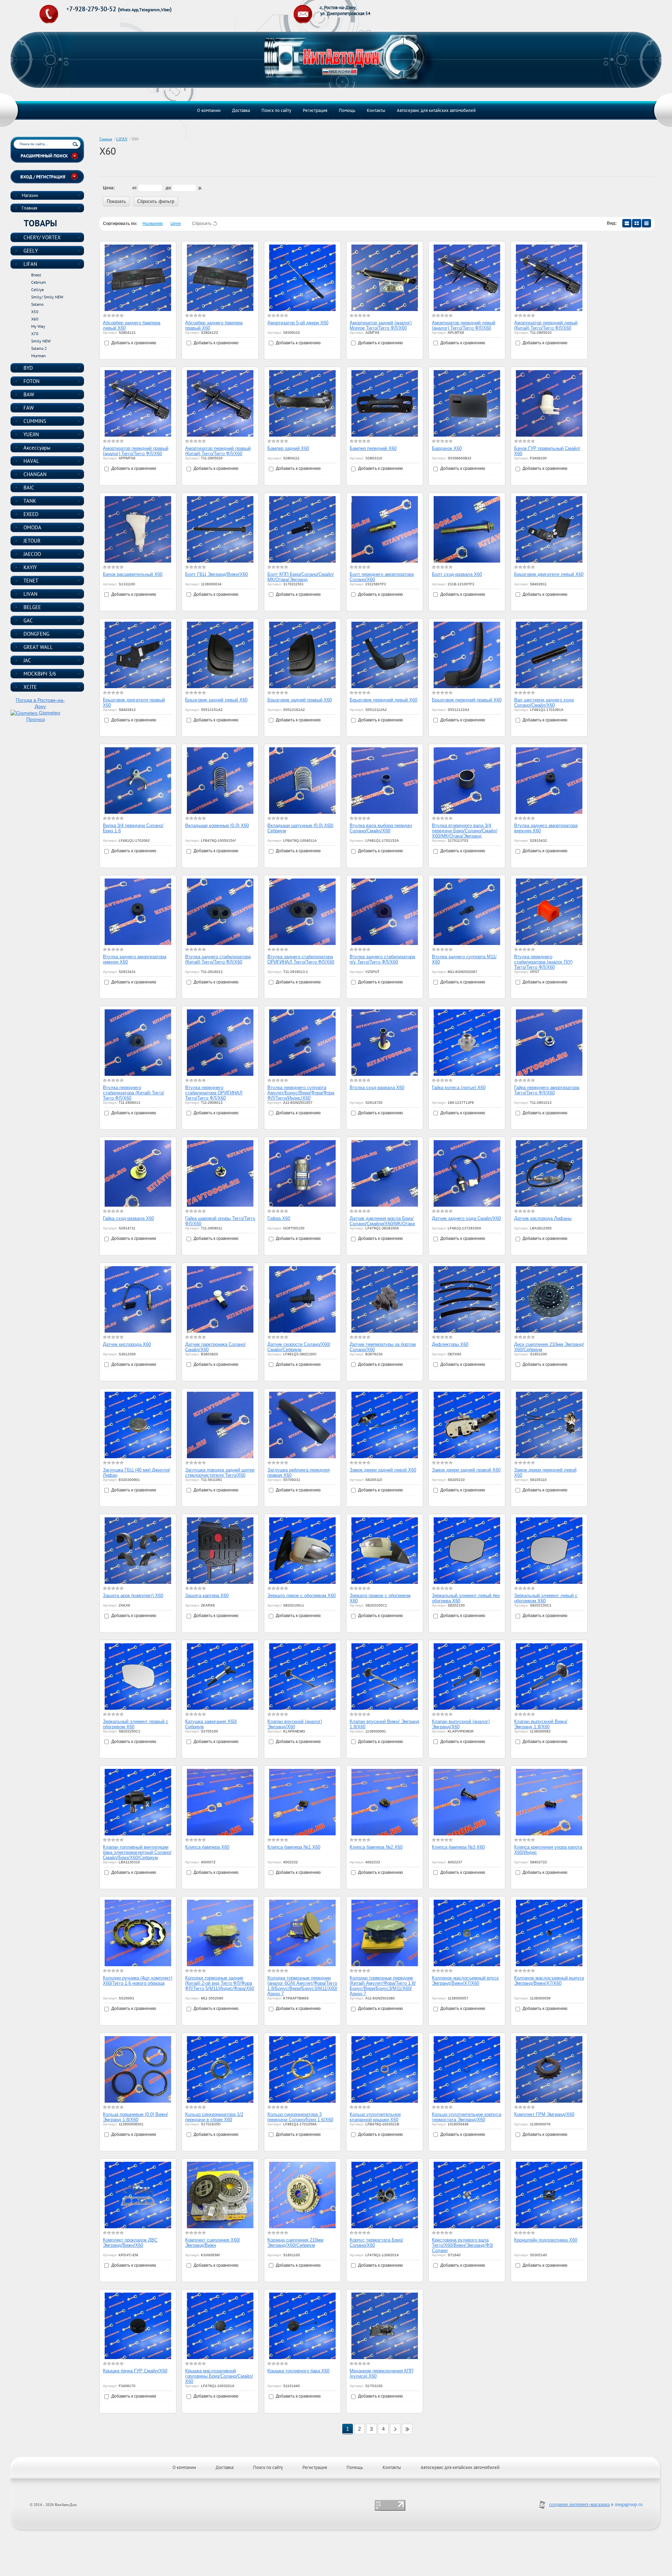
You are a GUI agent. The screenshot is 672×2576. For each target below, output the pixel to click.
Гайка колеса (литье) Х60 (459, 1088)
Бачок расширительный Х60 (133, 574)
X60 (35, 319)
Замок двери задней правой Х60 (466, 1470)
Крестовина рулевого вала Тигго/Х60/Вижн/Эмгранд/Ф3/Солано (463, 2245)
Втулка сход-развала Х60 (377, 1088)
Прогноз (36, 719)
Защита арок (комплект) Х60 (133, 1596)
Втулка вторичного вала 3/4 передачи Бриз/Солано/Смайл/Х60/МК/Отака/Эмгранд (465, 831)
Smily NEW (41, 341)
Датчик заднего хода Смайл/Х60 (466, 1218)
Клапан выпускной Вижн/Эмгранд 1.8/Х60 (541, 1724)
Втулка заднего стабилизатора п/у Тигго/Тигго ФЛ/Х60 (382, 959)
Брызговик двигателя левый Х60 (549, 574)
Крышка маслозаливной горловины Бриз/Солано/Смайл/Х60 (219, 2376)
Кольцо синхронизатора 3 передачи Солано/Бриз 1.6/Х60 (300, 2117)
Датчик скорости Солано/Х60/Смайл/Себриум (299, 1347)
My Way (38, 326)
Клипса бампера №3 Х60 (458, 1847)
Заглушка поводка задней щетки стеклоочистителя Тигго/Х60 (220, 1473)
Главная (106, 139)
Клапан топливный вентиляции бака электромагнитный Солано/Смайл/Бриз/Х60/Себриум (137, 1852)
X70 (35, 334)
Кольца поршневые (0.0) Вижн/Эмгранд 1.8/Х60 (135, 2117)
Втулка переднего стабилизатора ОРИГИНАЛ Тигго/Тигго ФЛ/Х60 (214, 1093)
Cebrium (38, 282)
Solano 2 (39, 348)
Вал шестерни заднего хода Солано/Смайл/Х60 (544, 703)
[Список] (627, 223)
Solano (37, 304)
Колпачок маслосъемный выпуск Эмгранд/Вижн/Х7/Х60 (549, 1981)
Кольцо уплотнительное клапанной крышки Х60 (375, 2117)
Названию (153, 224)
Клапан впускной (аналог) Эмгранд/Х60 (295, 1724)
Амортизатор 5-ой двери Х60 (298, 323)
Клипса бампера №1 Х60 (294, 1847)
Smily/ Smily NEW (47, 297)
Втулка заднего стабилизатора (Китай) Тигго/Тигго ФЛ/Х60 (218, 959)
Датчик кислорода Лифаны (543, 1218)
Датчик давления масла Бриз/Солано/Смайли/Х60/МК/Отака (382, 1221)
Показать (116, 201)
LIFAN (122, 139)
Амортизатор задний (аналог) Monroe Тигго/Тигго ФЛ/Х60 (381, 325)
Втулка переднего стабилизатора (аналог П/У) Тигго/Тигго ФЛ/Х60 (543, 962)
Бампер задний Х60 (288, 448)
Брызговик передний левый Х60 (383, 700)
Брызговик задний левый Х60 (216, 700)
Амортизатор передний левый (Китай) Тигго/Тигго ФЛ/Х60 (546, 325)
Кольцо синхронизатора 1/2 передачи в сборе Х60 (214, 2117)
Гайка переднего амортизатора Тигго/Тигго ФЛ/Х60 (547, 1090)
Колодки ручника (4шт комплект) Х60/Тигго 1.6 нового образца (138, 1981)
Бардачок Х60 (447, 448)
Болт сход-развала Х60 (457, 574)
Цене (176, 224)
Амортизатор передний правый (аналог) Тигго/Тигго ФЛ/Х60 (136, 451)
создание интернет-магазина (579, 2504)
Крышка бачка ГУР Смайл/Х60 (135, 2371)
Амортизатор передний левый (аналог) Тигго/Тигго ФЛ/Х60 (464, 325)
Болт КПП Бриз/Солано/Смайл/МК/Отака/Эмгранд (301, 577)
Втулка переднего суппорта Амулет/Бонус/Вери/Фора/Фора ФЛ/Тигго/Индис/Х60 (301, 1093)
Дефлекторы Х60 (450, 1344)
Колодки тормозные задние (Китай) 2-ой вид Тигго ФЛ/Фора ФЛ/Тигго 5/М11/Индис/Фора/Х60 (220, 1983)
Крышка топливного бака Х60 (298, 2371)
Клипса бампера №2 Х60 (376, 1847)
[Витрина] (637, 223)
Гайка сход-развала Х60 (128, 1218)
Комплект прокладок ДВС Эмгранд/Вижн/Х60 (130, 2243)
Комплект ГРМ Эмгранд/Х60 (544, 2114)
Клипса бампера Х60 (207, 1847)
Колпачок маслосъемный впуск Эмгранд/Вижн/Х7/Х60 (465, 1981)
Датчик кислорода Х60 (127, 1344)
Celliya (37, 290)
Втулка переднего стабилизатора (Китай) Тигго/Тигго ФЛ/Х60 (134, 1093)
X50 (35, 312)
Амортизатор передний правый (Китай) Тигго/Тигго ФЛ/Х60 (218, 451)
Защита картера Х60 (207, 1596)
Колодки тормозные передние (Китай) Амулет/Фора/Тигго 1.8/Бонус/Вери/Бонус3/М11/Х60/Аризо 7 (383, 1986)
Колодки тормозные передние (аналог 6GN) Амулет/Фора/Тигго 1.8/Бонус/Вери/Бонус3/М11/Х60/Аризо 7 (302, 1986)
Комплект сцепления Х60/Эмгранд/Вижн (213, 2243)
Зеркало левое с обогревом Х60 (302, 1596)
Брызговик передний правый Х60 (467, 700)
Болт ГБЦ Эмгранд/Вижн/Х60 (216, 574)
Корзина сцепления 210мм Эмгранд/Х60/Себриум (295, 2243)
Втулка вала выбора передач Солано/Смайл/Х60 (381, 828)
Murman (38, 356)
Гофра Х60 (279, 1218)
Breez (36, 275)
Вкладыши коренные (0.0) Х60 (217, 825)
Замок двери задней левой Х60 (383, 1470)
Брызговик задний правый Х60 (300, 700)
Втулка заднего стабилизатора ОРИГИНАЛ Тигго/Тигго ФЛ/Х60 (301, 959)
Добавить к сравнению (133, 343)
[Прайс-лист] (646, 223)
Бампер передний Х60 (373, 448)
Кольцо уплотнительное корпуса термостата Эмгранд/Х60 (467, 2117)
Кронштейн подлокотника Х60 (546, 2240)
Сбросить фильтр (156, 201)
